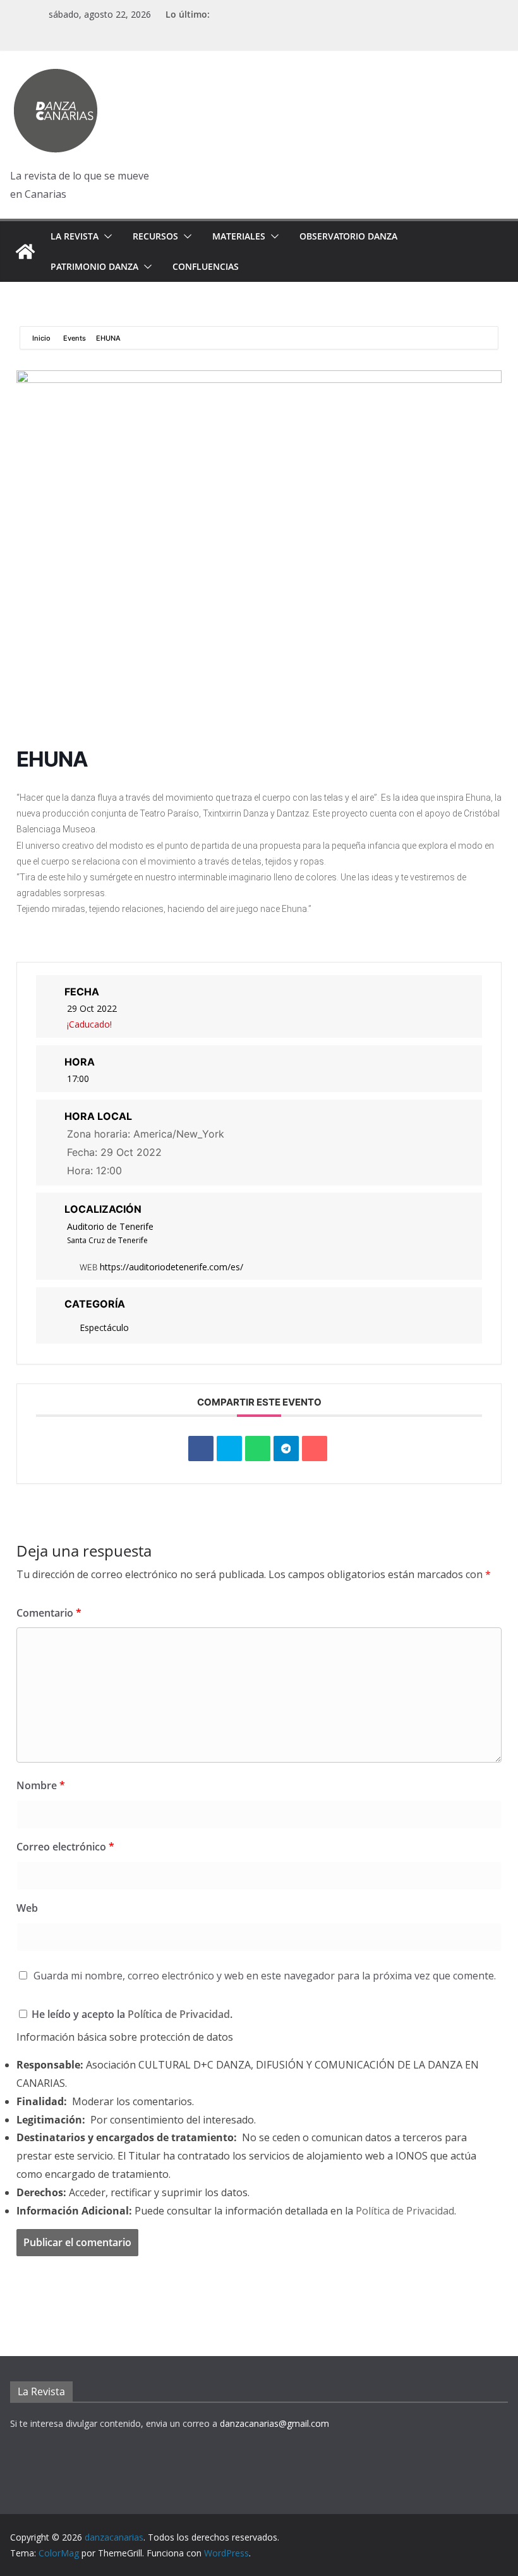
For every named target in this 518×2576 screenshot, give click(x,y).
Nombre (41, 1785)
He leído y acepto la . (131, 2014)
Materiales (239, 236)
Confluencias (206, 266)
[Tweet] (229, 1449)
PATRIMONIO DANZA (94, 266)
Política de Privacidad (179, 2014)
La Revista (75, 236)
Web (27, 1908)
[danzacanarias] (25, 252)
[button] (105, 236)
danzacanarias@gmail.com (274, 2423)
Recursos (155, 236)
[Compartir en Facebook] (201, 1449)
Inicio (42, 338)
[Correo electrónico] (315, 1449)
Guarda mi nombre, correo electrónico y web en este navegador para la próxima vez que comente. (265, 1976)
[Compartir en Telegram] (286, 1449)
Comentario (49, 1613)
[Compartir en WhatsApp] (258, 1449)
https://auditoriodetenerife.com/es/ (172, 1267)
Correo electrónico (65, 1847)
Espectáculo (104, 1327)
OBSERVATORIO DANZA (348, 236)
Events (75, 338)
